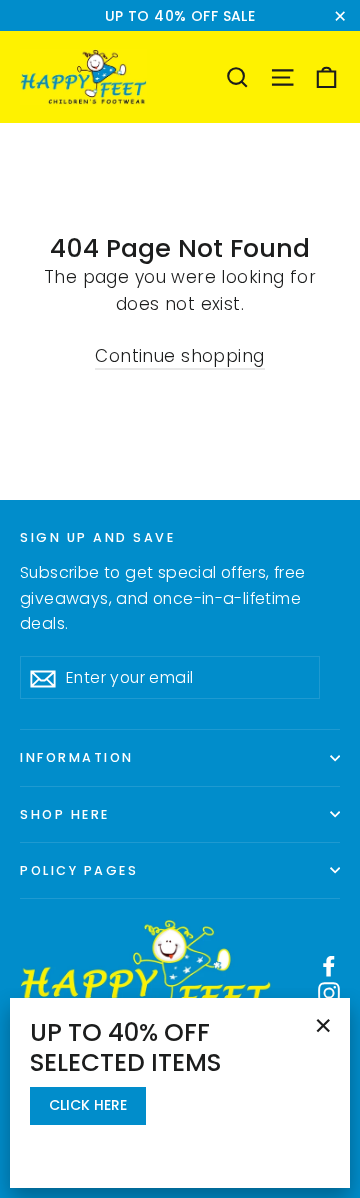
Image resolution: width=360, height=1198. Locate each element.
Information (77, 757)
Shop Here (65, 814)
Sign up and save (97, 537)
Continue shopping (179, 356)
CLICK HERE (88, 1105)
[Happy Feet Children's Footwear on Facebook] (329, 965)
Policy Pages (79, 870)
